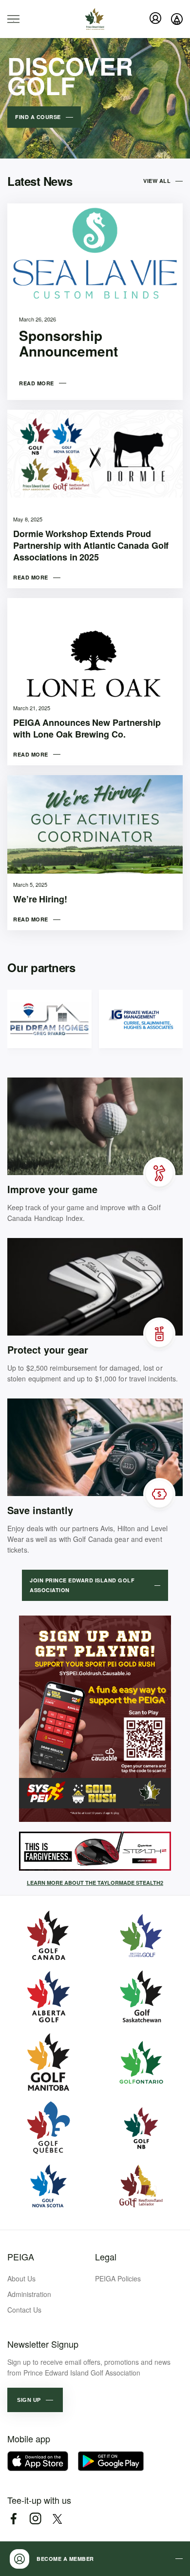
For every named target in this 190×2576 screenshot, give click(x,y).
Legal (106, 2256)
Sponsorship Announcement (68, 343)
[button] (35, 2400)
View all (157, 181)
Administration (29, 2294)
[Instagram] (35, 2519)
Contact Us (24, 2310)
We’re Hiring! (40, 899)
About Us (21, 2278)
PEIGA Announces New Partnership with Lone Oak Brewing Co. (87, 728)
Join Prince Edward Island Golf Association (82, 1585)
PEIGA (21, 2256)
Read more (37, 383)
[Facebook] (13, 2519)
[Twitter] (57, 2519)
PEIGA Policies (118, 2278)
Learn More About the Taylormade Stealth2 (95, 1883)
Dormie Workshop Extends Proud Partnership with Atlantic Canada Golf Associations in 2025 (91, 545)
